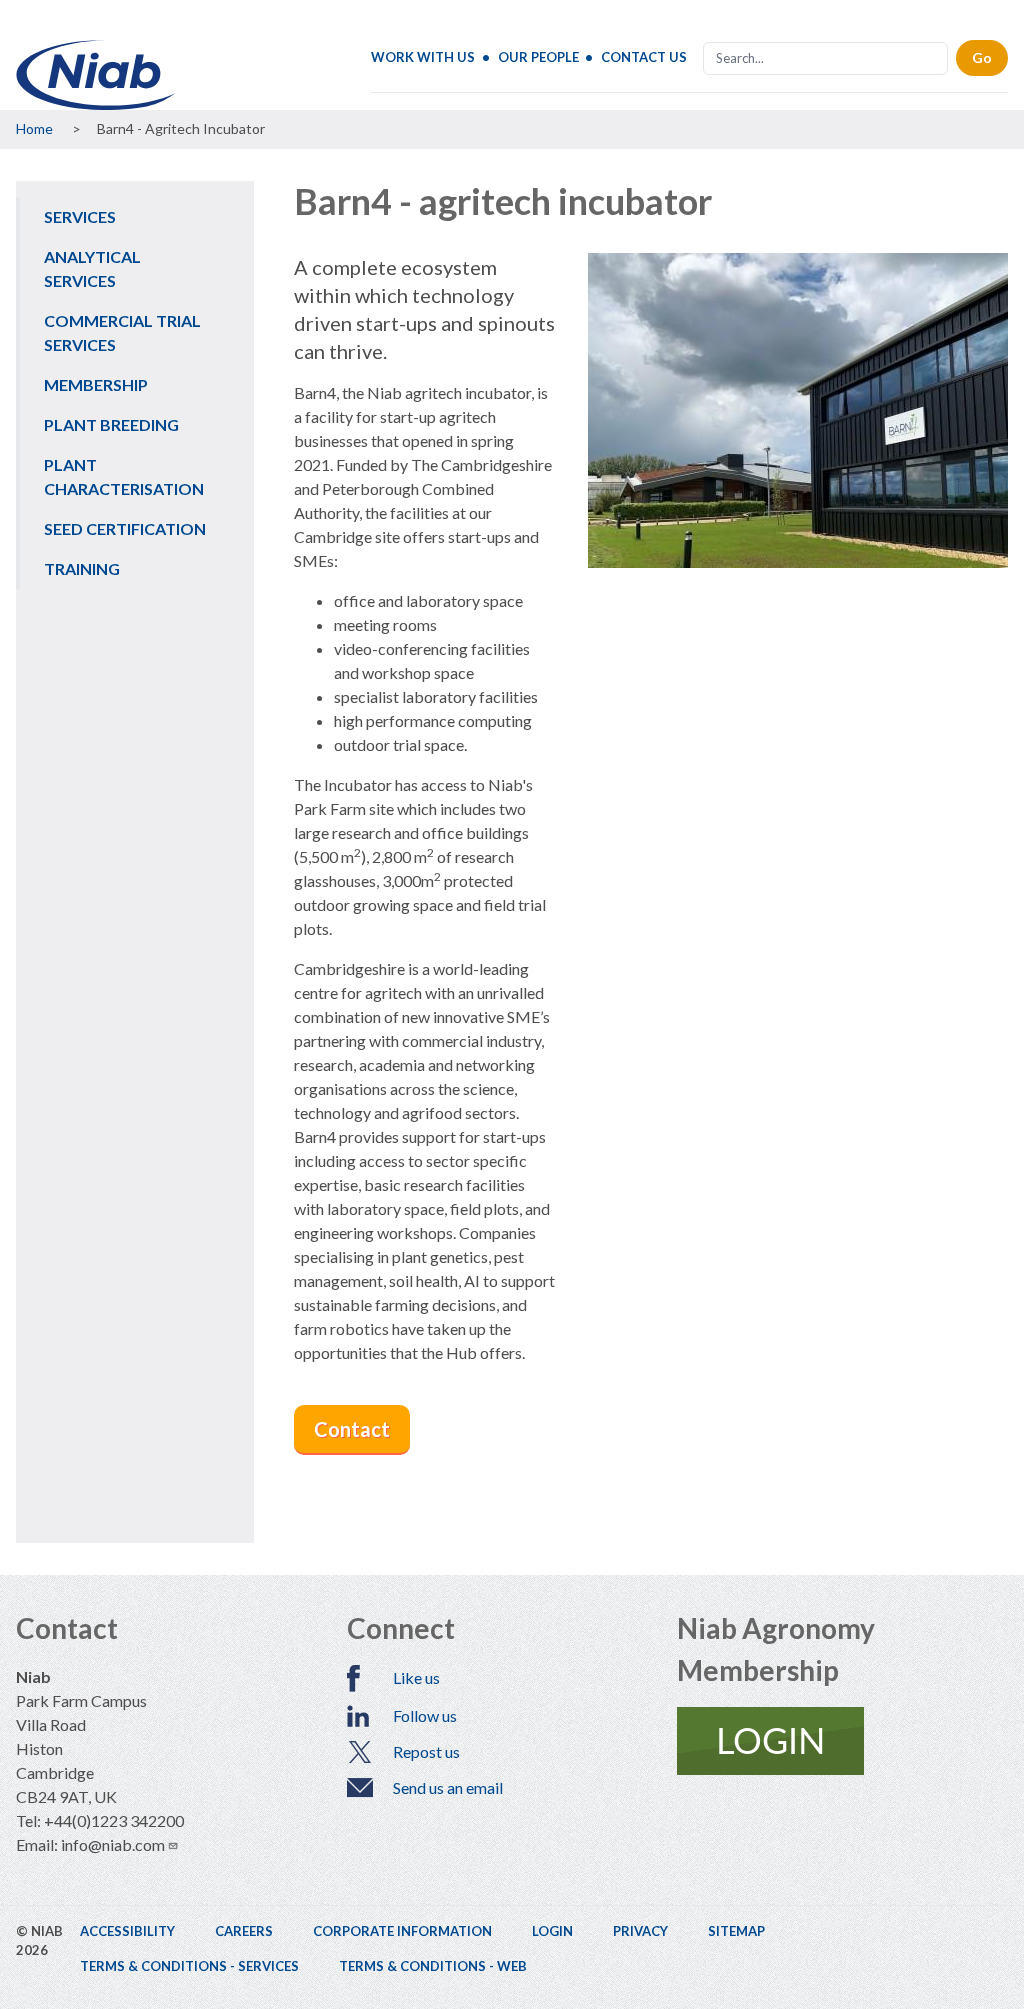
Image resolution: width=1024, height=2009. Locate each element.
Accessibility (127, 1931)
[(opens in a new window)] (842, 1741)
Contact (352, 1429)
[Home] (96, 75)
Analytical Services (92, 268)
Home (34, 128)
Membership (96, 384)
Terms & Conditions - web (433, 1966)
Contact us (644, 57)
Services (80, 216)
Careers (244, 1931)
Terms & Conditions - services (189, 1966)
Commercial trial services (122, 332)
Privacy (640, 1931)
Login (552, 1931)
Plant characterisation (124, 476)
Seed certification (125, 528)
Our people (538, 57)
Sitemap (736, 1931)
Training (82, 568)
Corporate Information (402, 1931)
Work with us (423, 57)
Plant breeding (111, 424)
